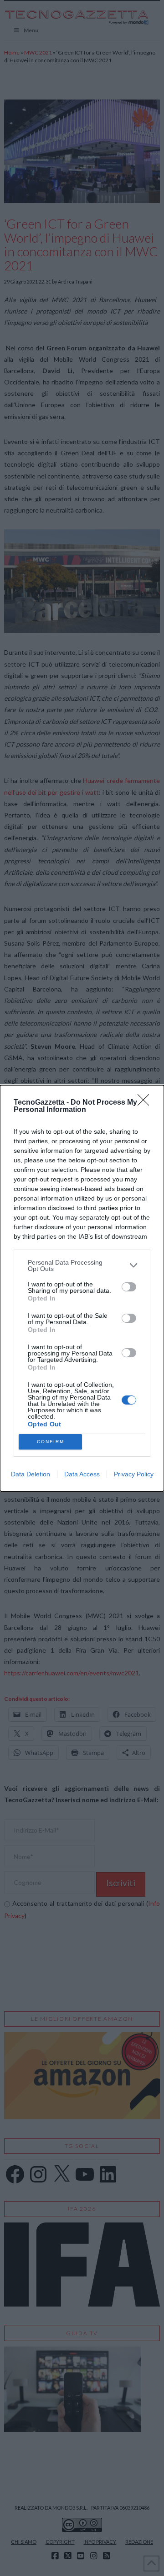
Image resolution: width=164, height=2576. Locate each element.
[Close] (146, 1103)
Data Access (82, 1474)
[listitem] (82, 1266)
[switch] (129, 1287)
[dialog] (82, 1288)
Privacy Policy (134, 1474)
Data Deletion (31, 1474)
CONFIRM (51, 1442)
